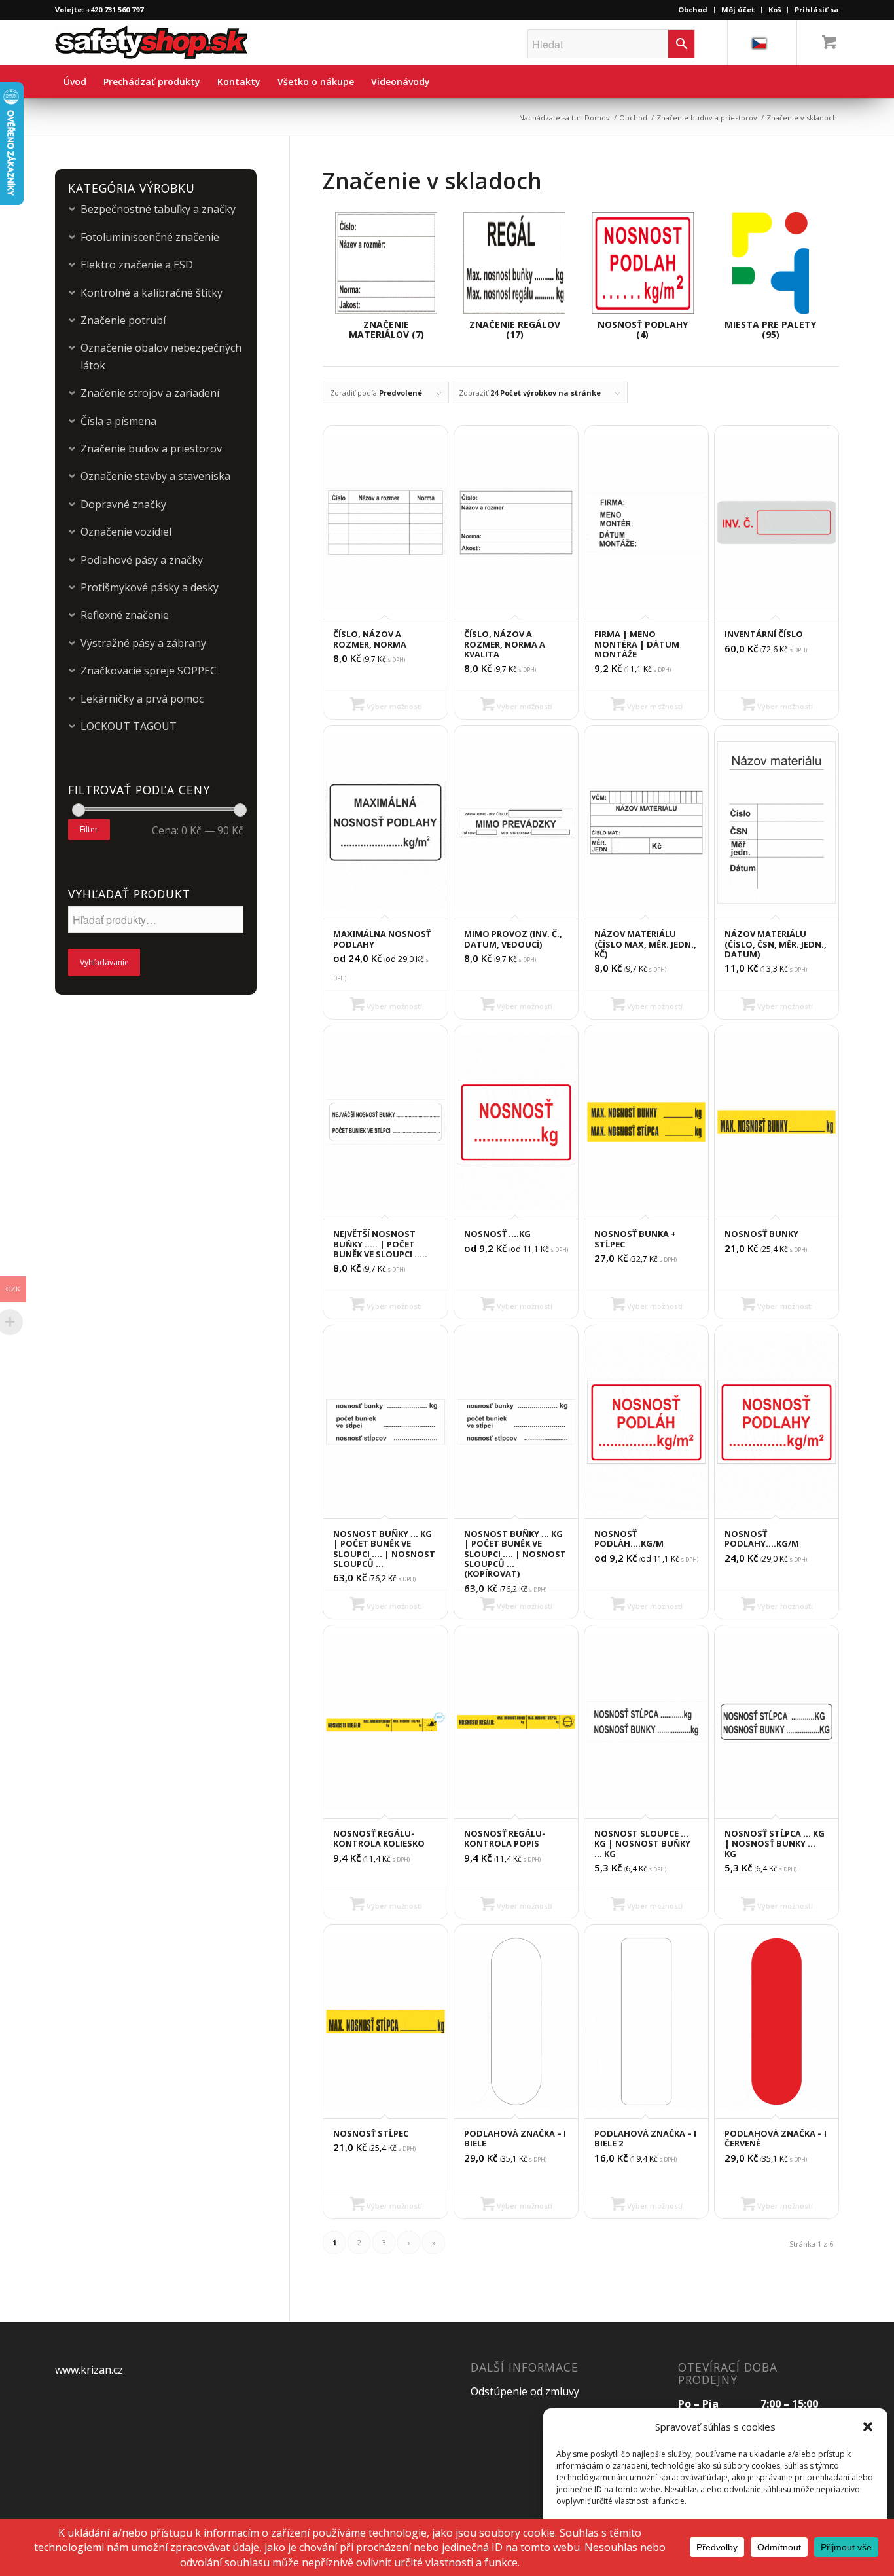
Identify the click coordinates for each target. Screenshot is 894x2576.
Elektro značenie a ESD (137, 265)
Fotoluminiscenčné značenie (150, 237)
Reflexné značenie (125, 615)
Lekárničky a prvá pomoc (142, 699)
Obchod (693, 9)
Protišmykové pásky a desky (150, 587)
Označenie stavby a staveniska (155, 476)
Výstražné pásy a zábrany (143, 643)
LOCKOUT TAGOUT (129, 726)
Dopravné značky (123, 504)
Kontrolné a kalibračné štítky (152, 293)
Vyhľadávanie (104, 962)
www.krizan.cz (89, 2370)
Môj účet (738, 9)
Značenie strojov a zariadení (150, 393)
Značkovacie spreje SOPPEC (149, 671)
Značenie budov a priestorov (707, 118)
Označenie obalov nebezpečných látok (161, 356)
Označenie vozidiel (126, 532)
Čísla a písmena (118, 421)
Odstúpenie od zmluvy (525, 2391)
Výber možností (393, 706)
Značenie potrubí (123, 320)
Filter (89, 829)
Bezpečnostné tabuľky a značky (158, 209)
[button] (868, 2427)
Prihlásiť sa (817, 9)
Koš (775, 9)
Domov (597, 118)
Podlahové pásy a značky (142, 560)
